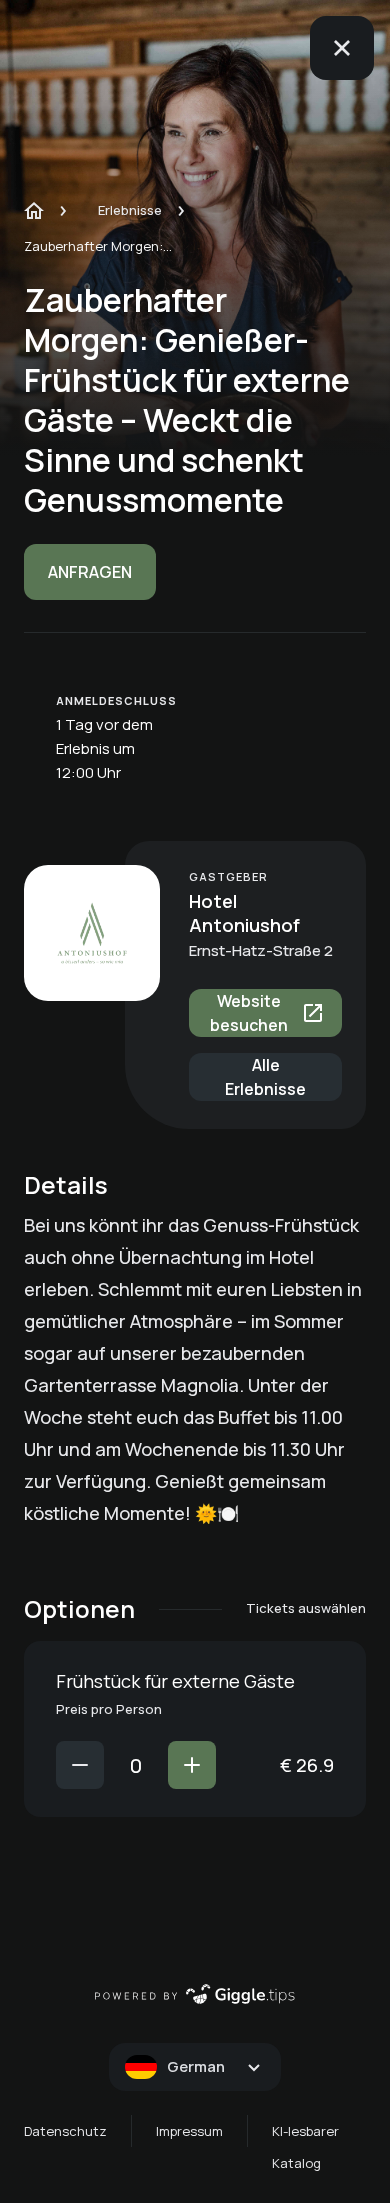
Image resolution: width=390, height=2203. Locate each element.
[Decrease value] (80, 1765)
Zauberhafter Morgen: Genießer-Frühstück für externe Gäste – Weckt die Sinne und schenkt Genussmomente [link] (99, 246)
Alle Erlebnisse (265, 1077)
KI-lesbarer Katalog (305, 2147)
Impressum (189, 2131)
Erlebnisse (130, 210)
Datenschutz (65, 2131)
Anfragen (90, 572)
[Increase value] (192, 1765)
